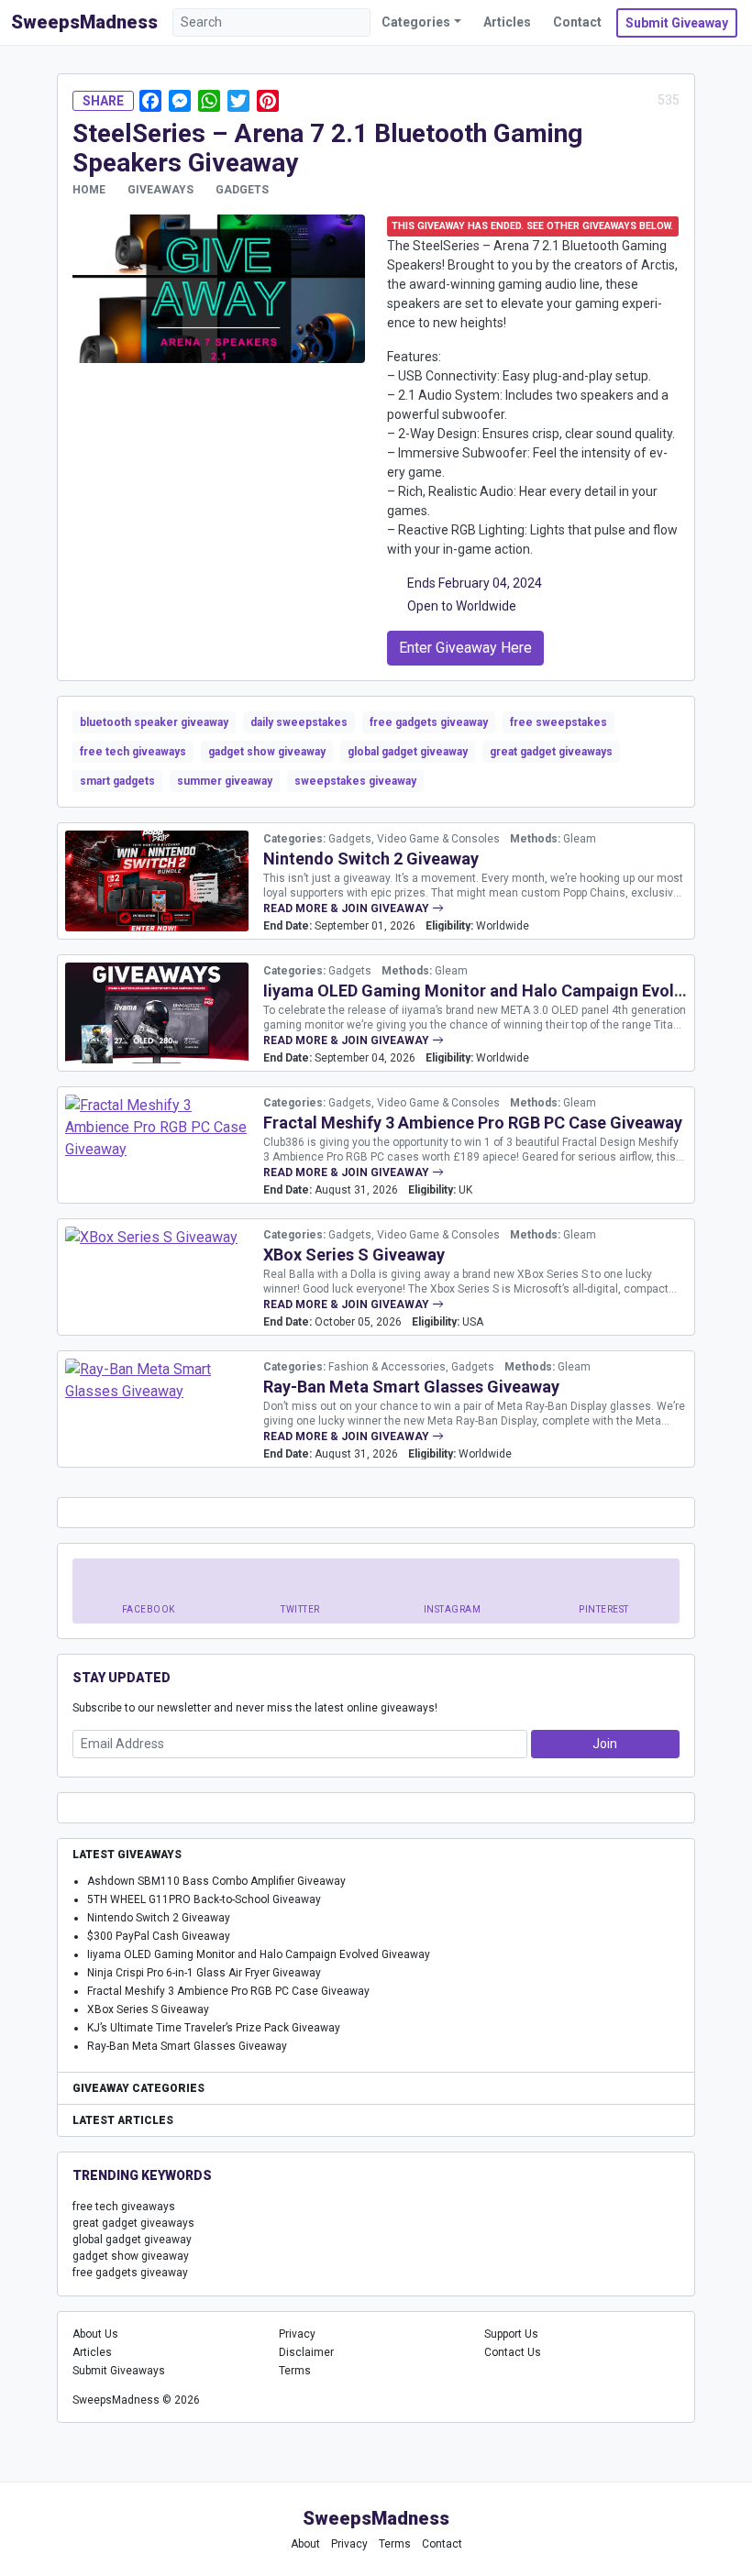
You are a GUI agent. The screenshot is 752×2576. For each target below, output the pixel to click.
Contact (577, 22)
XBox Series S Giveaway (354, 1255)
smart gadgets (117, 781)
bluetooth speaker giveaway (154, 722)
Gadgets (242, 190)
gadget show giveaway (267, 752)
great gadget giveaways (551, 752)
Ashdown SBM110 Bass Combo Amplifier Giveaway (216, 1881)
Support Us (511, 2334)
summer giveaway (225, 781)
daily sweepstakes (299, 722)
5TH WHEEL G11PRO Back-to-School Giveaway (204, 1899)
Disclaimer (306, 2352)
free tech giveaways (133, 752)
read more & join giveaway (348, 908)
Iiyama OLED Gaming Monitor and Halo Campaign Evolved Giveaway (259, 1954)
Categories (416, 22)
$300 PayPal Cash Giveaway (159, 1936)
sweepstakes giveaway (355, 781)
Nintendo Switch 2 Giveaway (371, 859)
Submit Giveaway (677, 23)
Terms (295, 2371)
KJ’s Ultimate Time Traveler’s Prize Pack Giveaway (214, 2028)
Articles (507, 22)
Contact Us (513, 2352)
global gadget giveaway (408, 752)
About (305, 2544)
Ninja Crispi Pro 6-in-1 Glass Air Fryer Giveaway (204, 1973)
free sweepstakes (558, 722)
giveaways (160, 190)
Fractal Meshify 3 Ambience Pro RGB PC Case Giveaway (473, 1123)
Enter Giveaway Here (465, 648)
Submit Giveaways (119, 2371)
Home (89, 190)
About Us (95, 2334)
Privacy (297, 2334)
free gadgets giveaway (429, 722)
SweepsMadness (84, 22)
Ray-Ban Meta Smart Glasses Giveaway (411, 1387)
